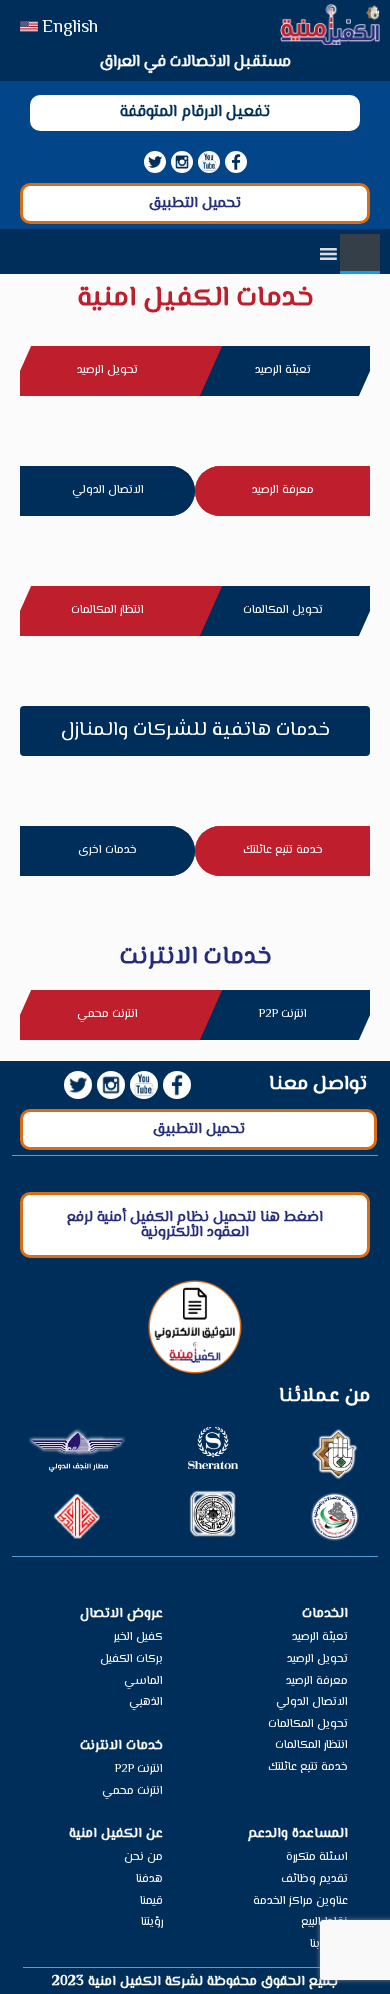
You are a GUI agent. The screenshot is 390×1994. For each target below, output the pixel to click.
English (70, 28)
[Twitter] (155, 162)
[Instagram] (182, 162)
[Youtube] (209, 162)
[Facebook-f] (236, 162)
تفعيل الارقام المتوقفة (195, 112)
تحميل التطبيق (195, 203)
